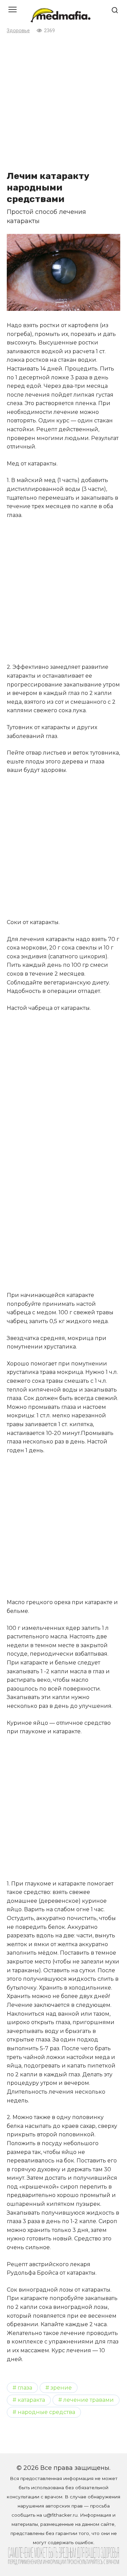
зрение (61, 2388)
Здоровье (18, 31)
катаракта (31, 2400)
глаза (25, 2388)
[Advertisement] (63, 102)
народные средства (46, 2412)
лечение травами (89, 2400)
